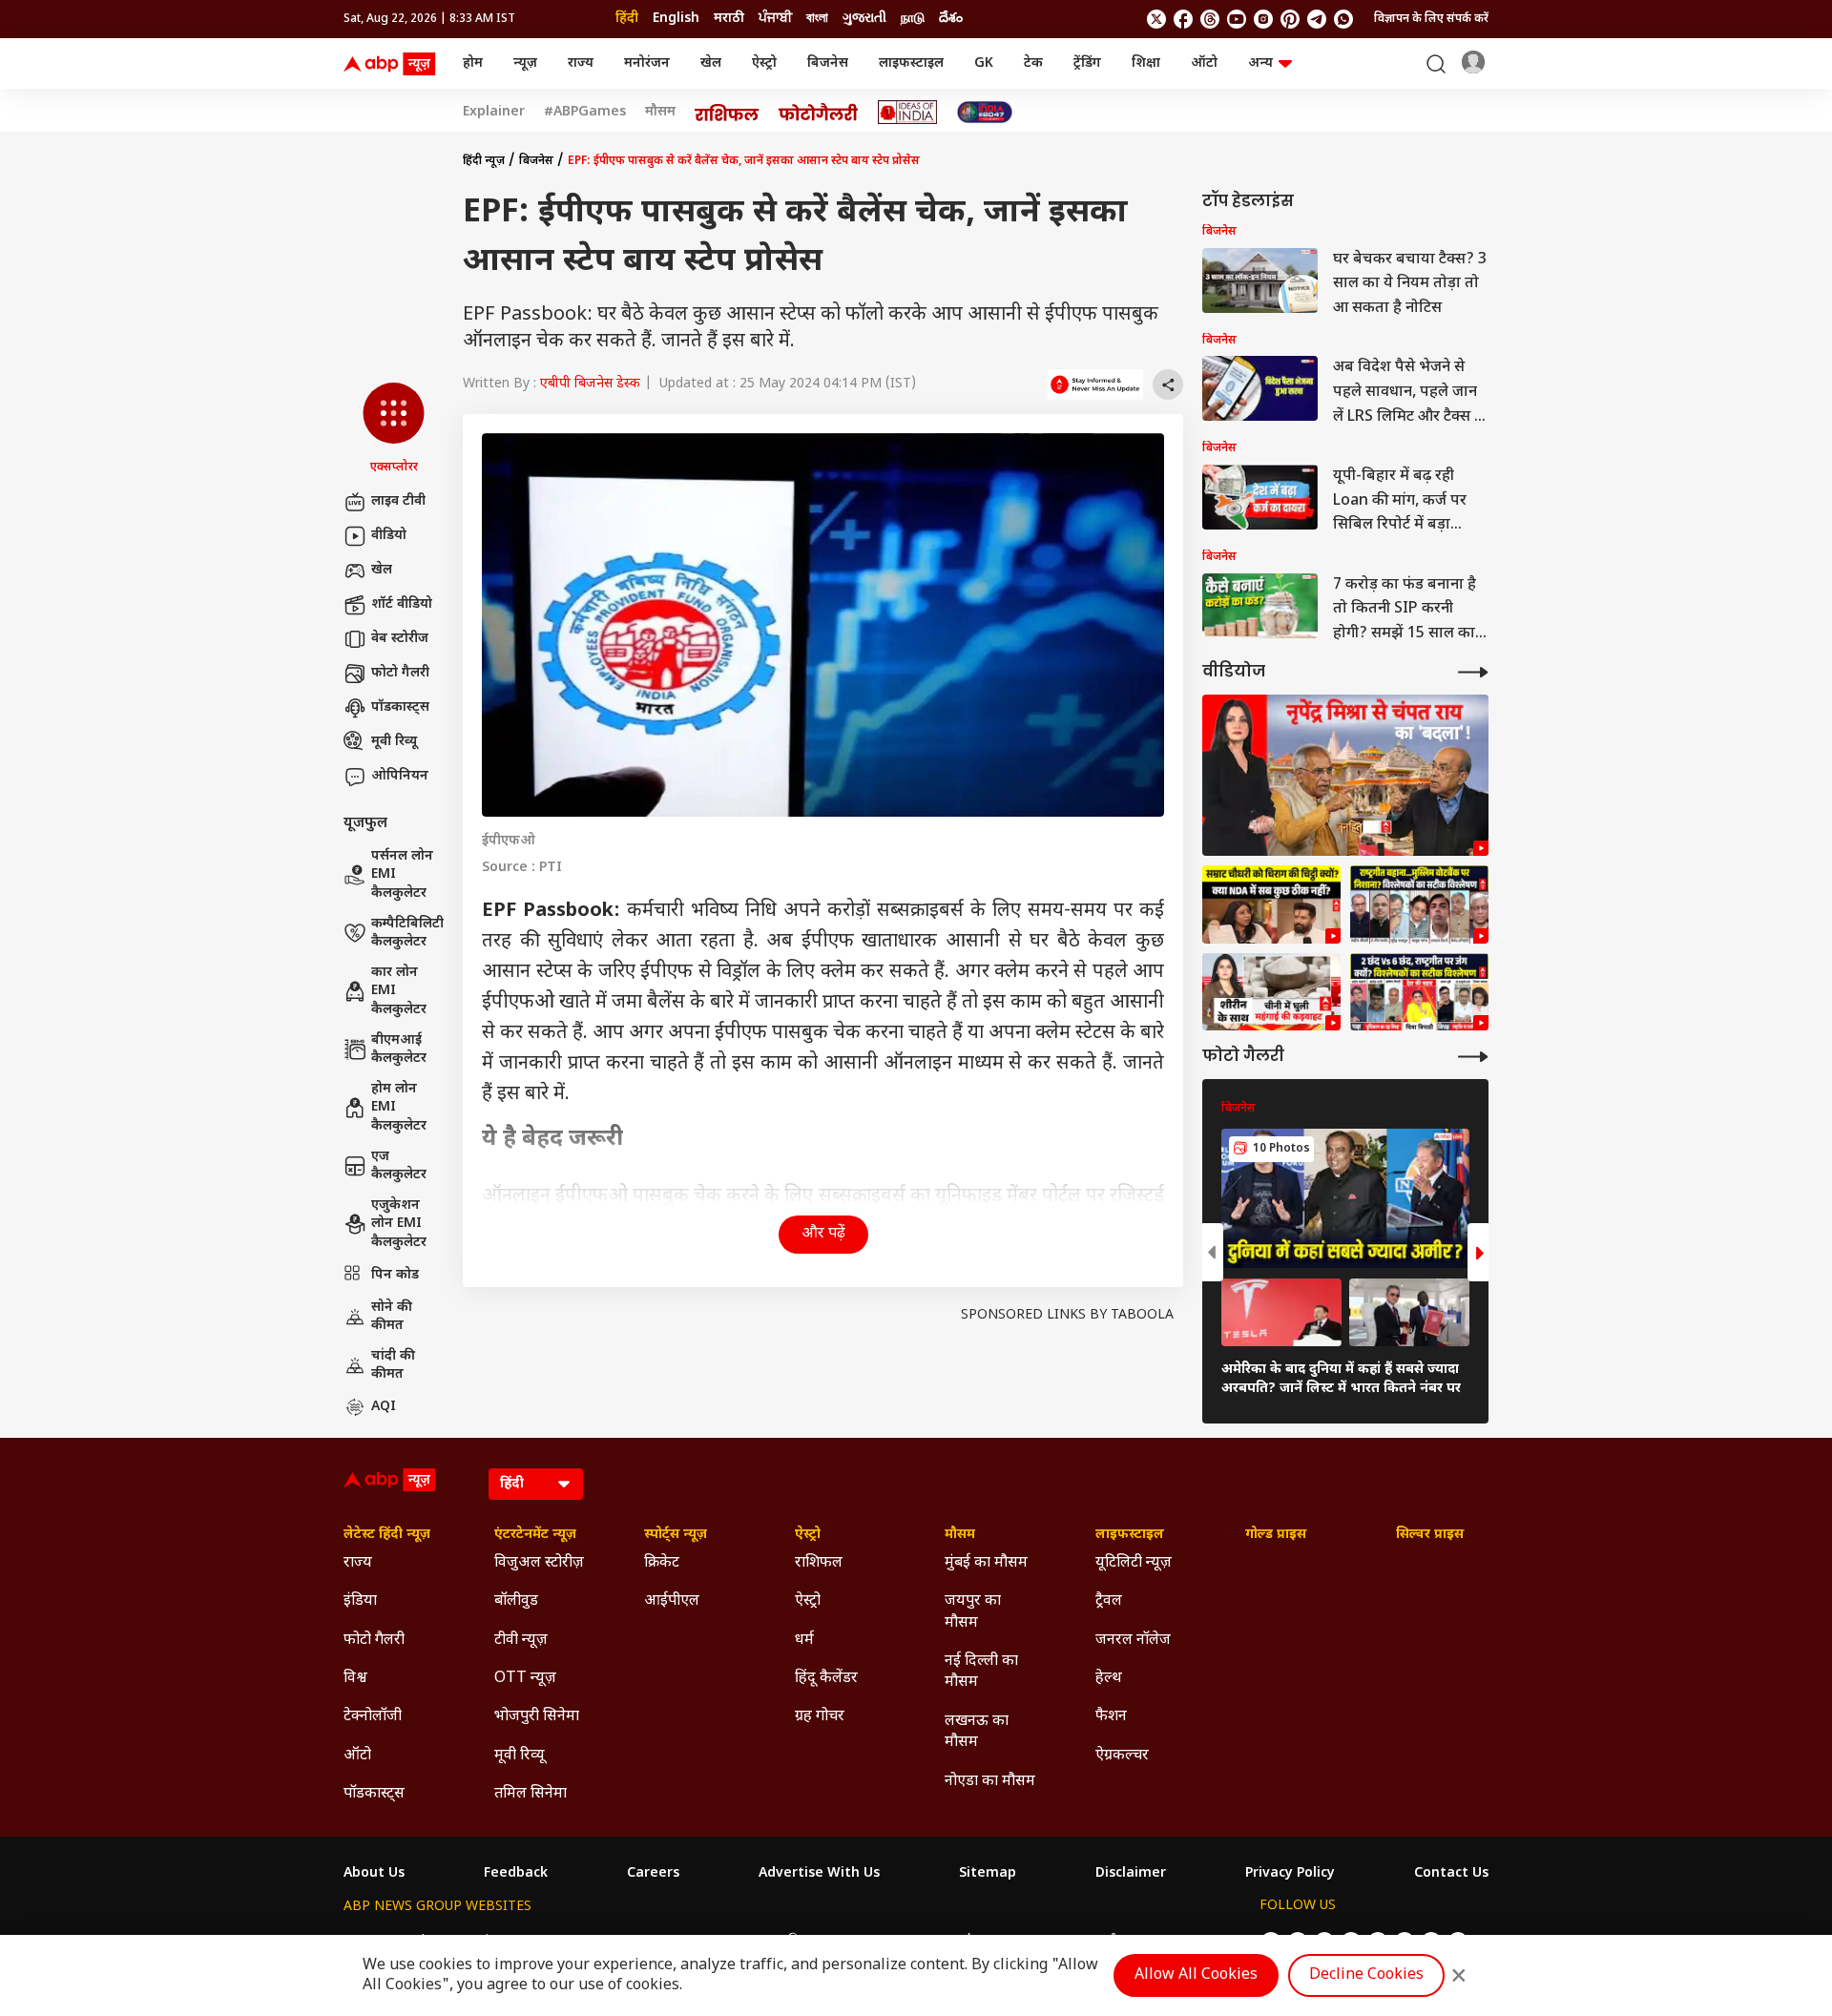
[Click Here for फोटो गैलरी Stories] (819, 112)
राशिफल (819, 1563)
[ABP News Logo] (393, 64)
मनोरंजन (647, 63)
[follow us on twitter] (1156, 19)
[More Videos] (1473, 672)
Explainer (494, 113)
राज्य (581, 63)
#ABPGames (585, 113)
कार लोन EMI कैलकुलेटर (399, 991)
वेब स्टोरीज (400, 639)
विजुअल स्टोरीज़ (539, 1563)
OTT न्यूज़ (525, 1679)
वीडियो (389, 536)
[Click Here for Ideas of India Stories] (908, 112)
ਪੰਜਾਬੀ (775, 19)
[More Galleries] (1473, 1057)
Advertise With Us (819, 1874)
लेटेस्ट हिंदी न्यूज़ (387, 1535)
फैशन (1111, 1717)
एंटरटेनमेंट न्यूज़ (535, 1535)
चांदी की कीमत (393, 1366)
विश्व (355, 1679)
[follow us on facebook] (1183, 19)
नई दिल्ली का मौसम (981, 1672)
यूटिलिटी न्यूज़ (1134, 1563)
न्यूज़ (525, 63)
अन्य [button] (1260, 63)
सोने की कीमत (392, 1317)
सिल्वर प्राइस (1430, 1535)
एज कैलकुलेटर (399, 1166)
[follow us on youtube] (1237, 19)
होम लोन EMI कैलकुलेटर (399, 1108)
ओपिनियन (400, 776)
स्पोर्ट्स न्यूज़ (676, 1535)
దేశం (951, 19)
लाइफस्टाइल (911, 63)
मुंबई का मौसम (986, 1563)
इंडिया (360, 1601)
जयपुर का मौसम (973, 1612)
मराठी (729, 19)
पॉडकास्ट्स (400, 707)
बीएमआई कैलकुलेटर (399, 1050)
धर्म (804, 1641)
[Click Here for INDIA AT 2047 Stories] (985, 112)
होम (473, 63)
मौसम (660, 113)
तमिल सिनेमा (531, 1794)
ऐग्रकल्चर (1122, 1756)
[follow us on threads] (1210, 19)
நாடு (913, 19)
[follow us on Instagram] (1263, 19)
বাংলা (817, 19)
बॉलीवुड (516, 1601)
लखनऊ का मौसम (977, 1732)
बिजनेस (828, 63)
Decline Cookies (1366, 1975)
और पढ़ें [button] (823, 1234)
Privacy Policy (1290, 1874)
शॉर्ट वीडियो (402, 604)
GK (984, 63)
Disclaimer (1131, 1874)
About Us (374, 1874)
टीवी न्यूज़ (521, 1641)
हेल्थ (1109, 1679)
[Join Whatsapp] (1343, 19)
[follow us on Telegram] (1317, 19)
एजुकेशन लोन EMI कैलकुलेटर (399, 1224)
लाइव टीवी (398, 501)
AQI (384, 1407)
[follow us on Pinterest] (1290, 19)
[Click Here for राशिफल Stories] (727, 113)
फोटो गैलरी (400, 673)
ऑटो (1204, 63)
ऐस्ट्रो (764, 63)
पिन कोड (395, 1275)
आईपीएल (672, 1601)
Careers (653, 1874)
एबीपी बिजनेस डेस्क (590, 384)
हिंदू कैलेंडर (826, 1679)
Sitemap (988, 1874)
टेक (1033, 63)
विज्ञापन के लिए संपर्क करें (1431, 19)
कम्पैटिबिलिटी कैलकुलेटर (407, 934)
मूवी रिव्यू (394, 742)
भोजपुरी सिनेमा (537, 1717)
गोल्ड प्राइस (1276, 1535)
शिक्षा (1146, 63)
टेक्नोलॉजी (373, 1717)
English (676, 19)
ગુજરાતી (864, 19)
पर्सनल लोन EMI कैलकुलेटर (402, 875)
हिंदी (627, 19)
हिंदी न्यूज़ (484, 161)
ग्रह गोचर (820, 1717)
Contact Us (1451, 1874)
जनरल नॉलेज (1133, 1641)
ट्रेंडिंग (1087, 63)
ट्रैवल (1109, 1601)
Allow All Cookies (1196, 1975)
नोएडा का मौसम (990, 1782)
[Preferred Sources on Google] (1095, 384)
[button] (394, 429)
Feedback (516, 1874)
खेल (711, 63)
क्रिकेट (662, 1563)
